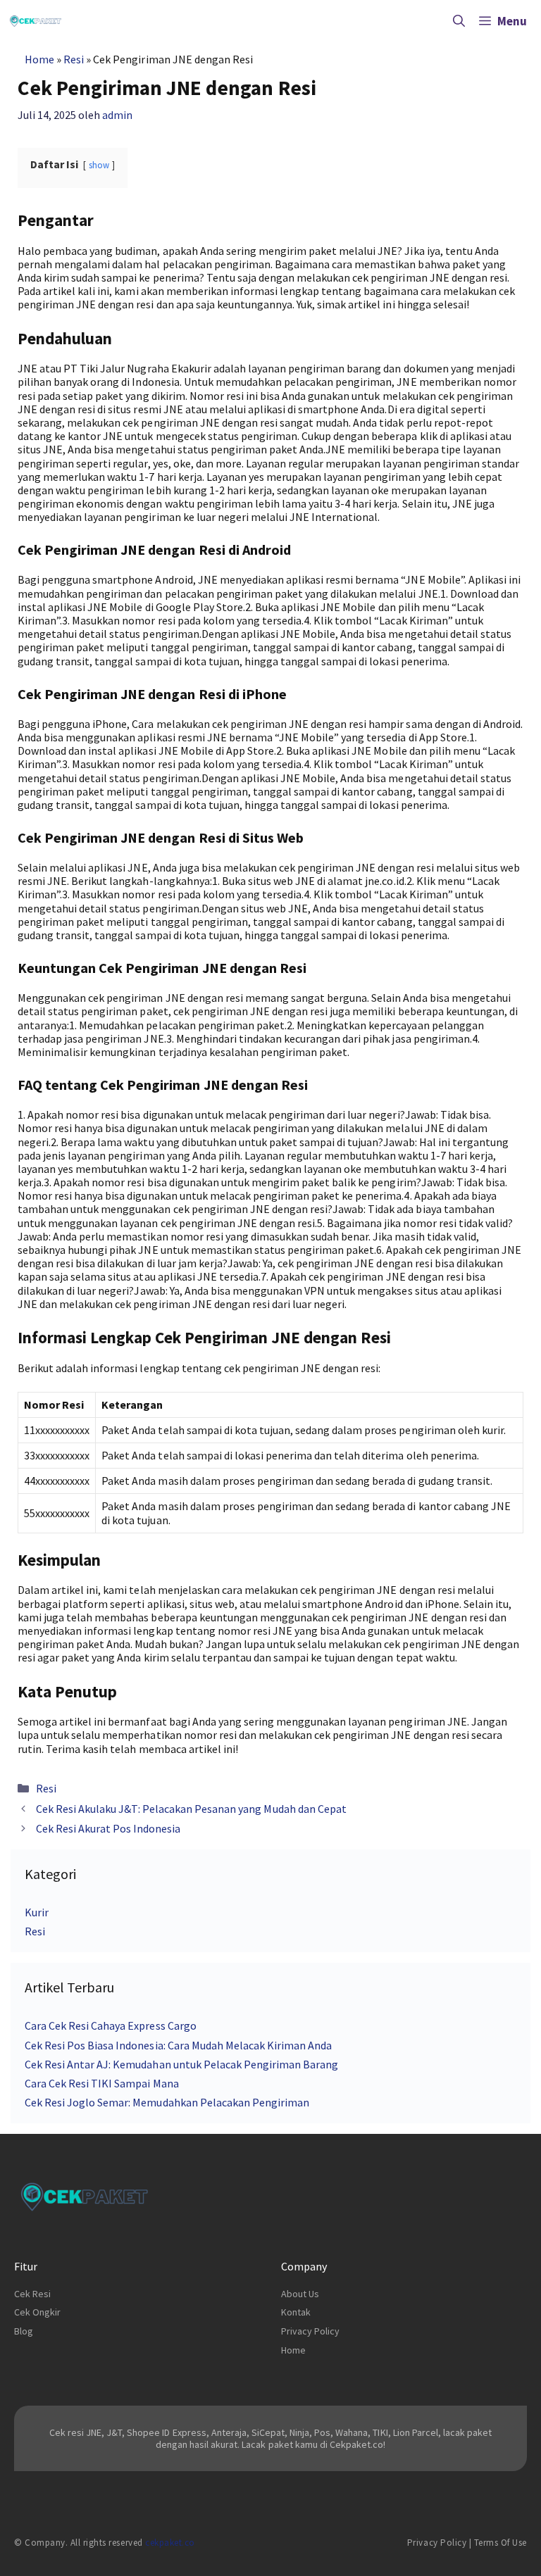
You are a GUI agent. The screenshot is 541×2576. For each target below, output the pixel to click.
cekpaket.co (170, 2543)
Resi (74, 59)
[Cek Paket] (36, 21)
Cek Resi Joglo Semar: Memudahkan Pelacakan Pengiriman (167, 2102)
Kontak (296, 2312)
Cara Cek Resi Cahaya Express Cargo (111, 2025)
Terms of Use (500, 2543)
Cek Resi (32, 2294)
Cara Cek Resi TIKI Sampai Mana (102, 2083)
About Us (300, 2294)
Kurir (37, 1912)
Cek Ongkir (37, 2312)
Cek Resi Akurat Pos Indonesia (108, 1828)
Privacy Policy (310, 2331)
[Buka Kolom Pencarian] (459, 21)
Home (39, 59)
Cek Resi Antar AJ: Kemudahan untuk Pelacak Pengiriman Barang (181, 2064)
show (99, 165)
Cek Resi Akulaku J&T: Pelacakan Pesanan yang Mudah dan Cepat (191, 1809)
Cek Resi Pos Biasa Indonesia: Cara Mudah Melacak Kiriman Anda (178, 2045)
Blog (24, 2331)
